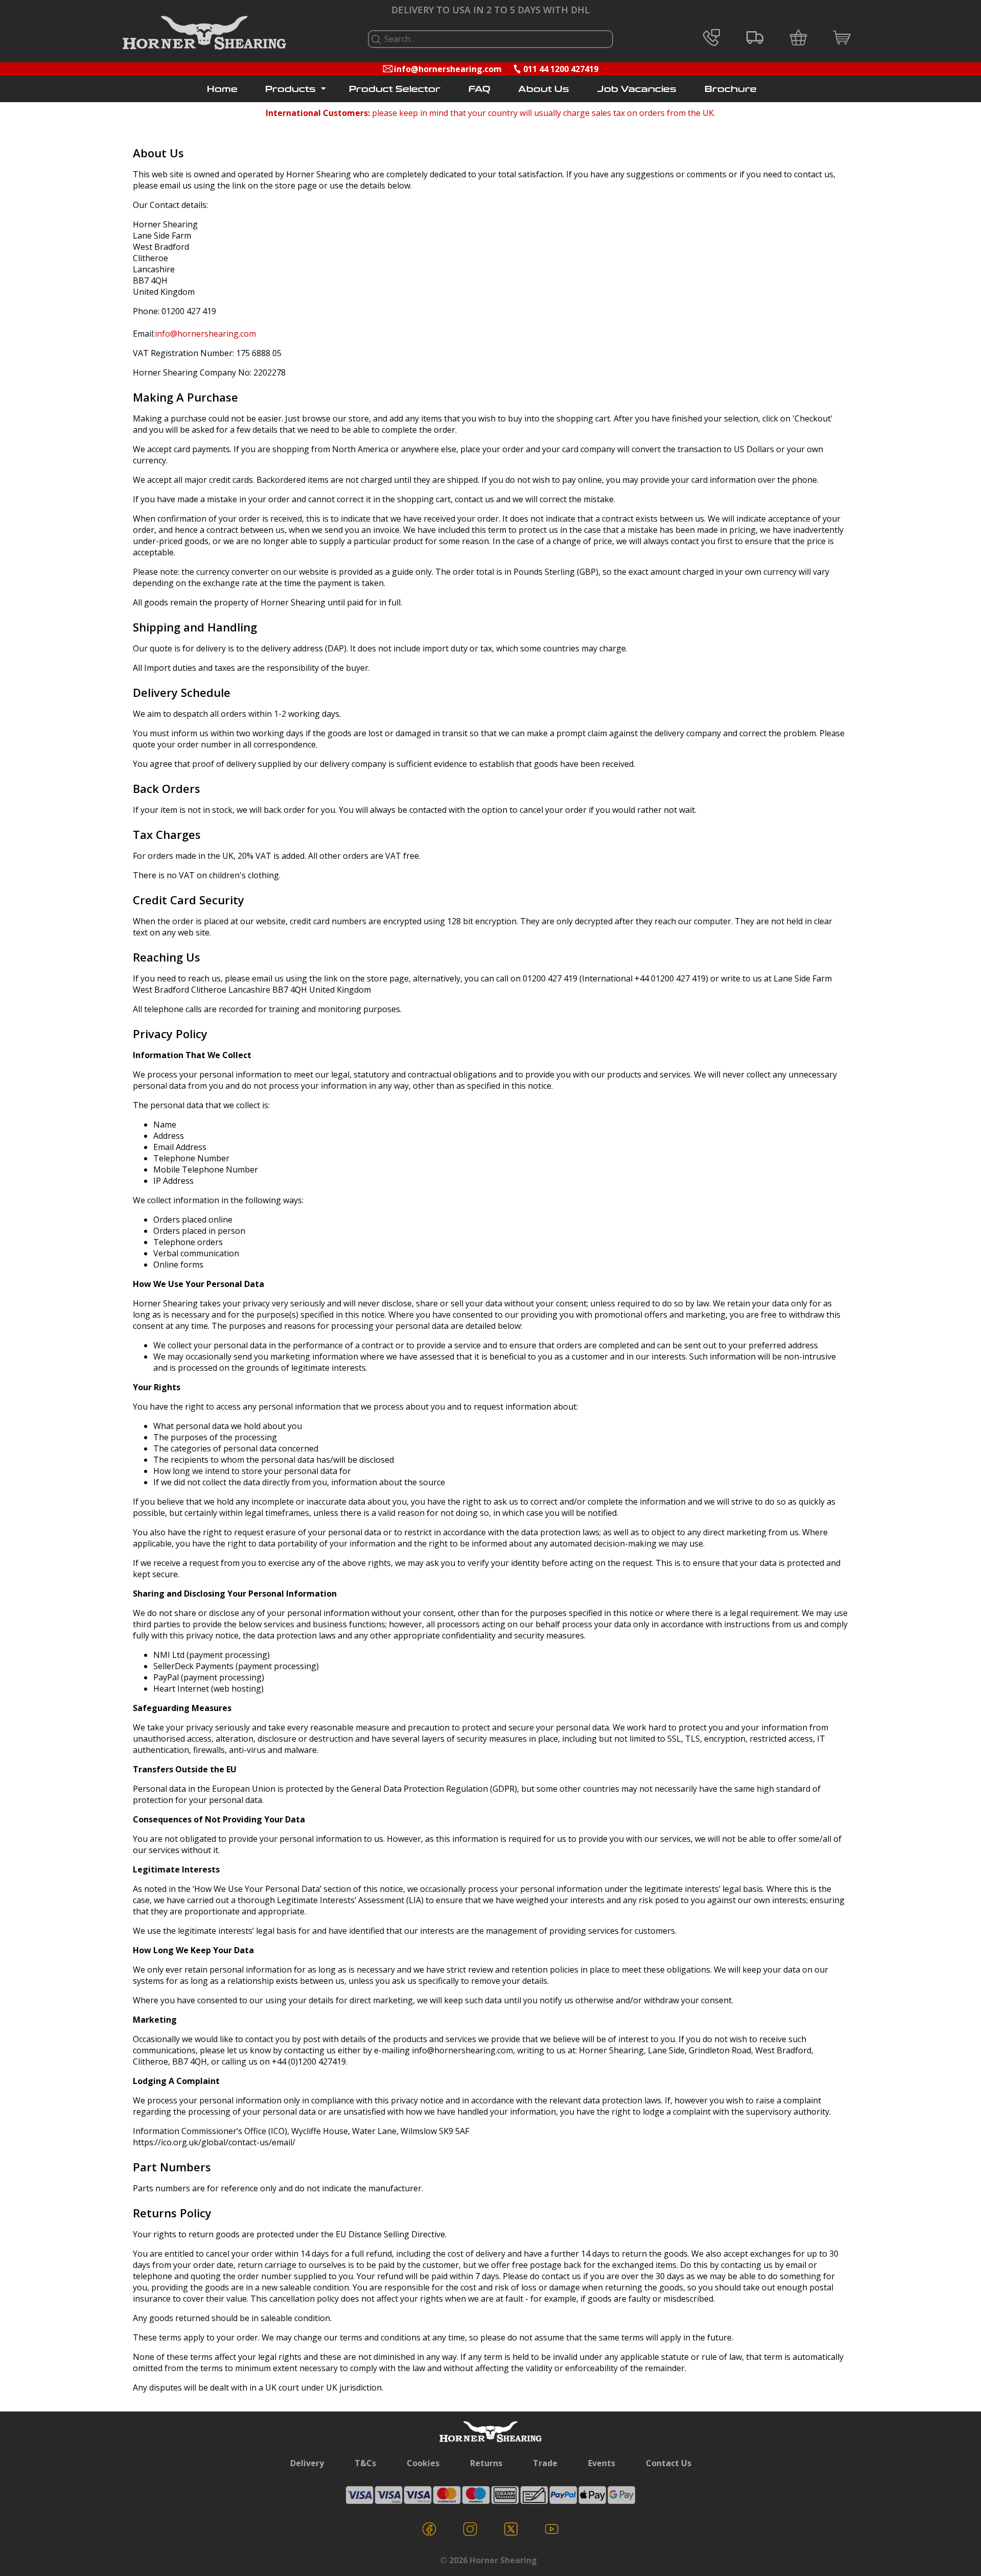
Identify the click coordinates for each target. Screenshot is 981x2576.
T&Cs (365, 2463)
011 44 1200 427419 (561, 69)
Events (602, 2463)
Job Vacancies (637, 89)
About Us (544, 89)
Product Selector (395, 89)
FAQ (480, 89)
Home (222, 89)
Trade (545, 2463)
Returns (486, 2463)
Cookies (423, 2463)
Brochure (731, 89)
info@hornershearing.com (448, 69)
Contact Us (669, 2463)
